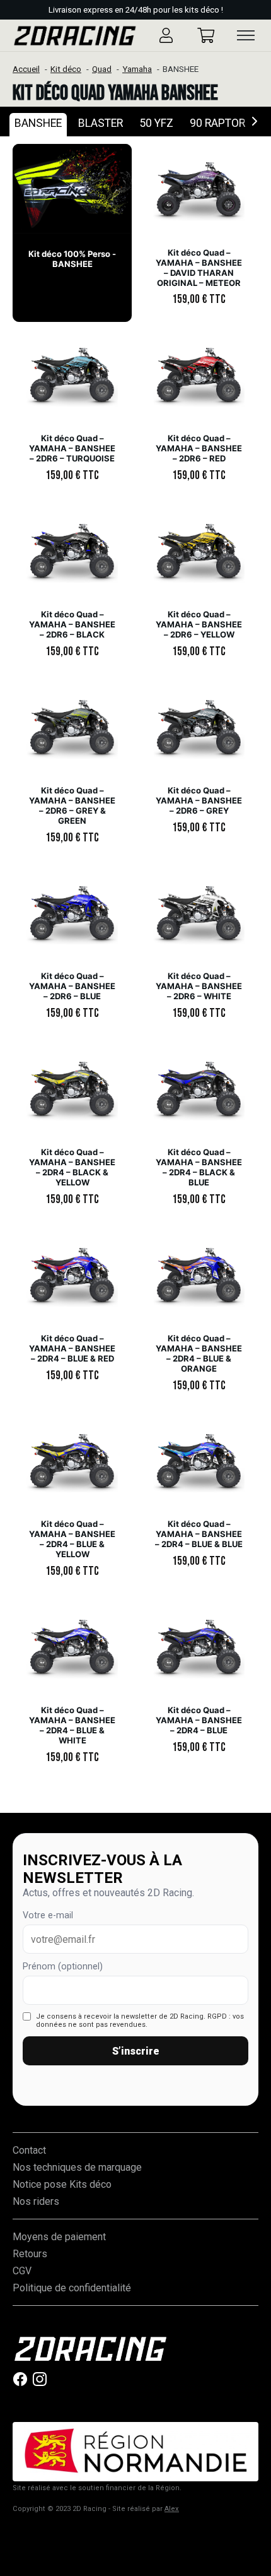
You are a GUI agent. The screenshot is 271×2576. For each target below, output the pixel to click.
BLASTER (101, 123)
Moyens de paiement (59, 2237)
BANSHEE (38, 123)
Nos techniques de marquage (77, 2167)
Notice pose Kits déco (62, 2184)
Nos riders (36, 2201)
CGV (22, 2271)
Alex (172, 2509)
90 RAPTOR (217, 123)
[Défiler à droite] (255, 122)
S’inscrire (136, 2051)
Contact (29, 2150)
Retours (30, 2254)
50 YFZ (156, 123)
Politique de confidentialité (72, 2288)
